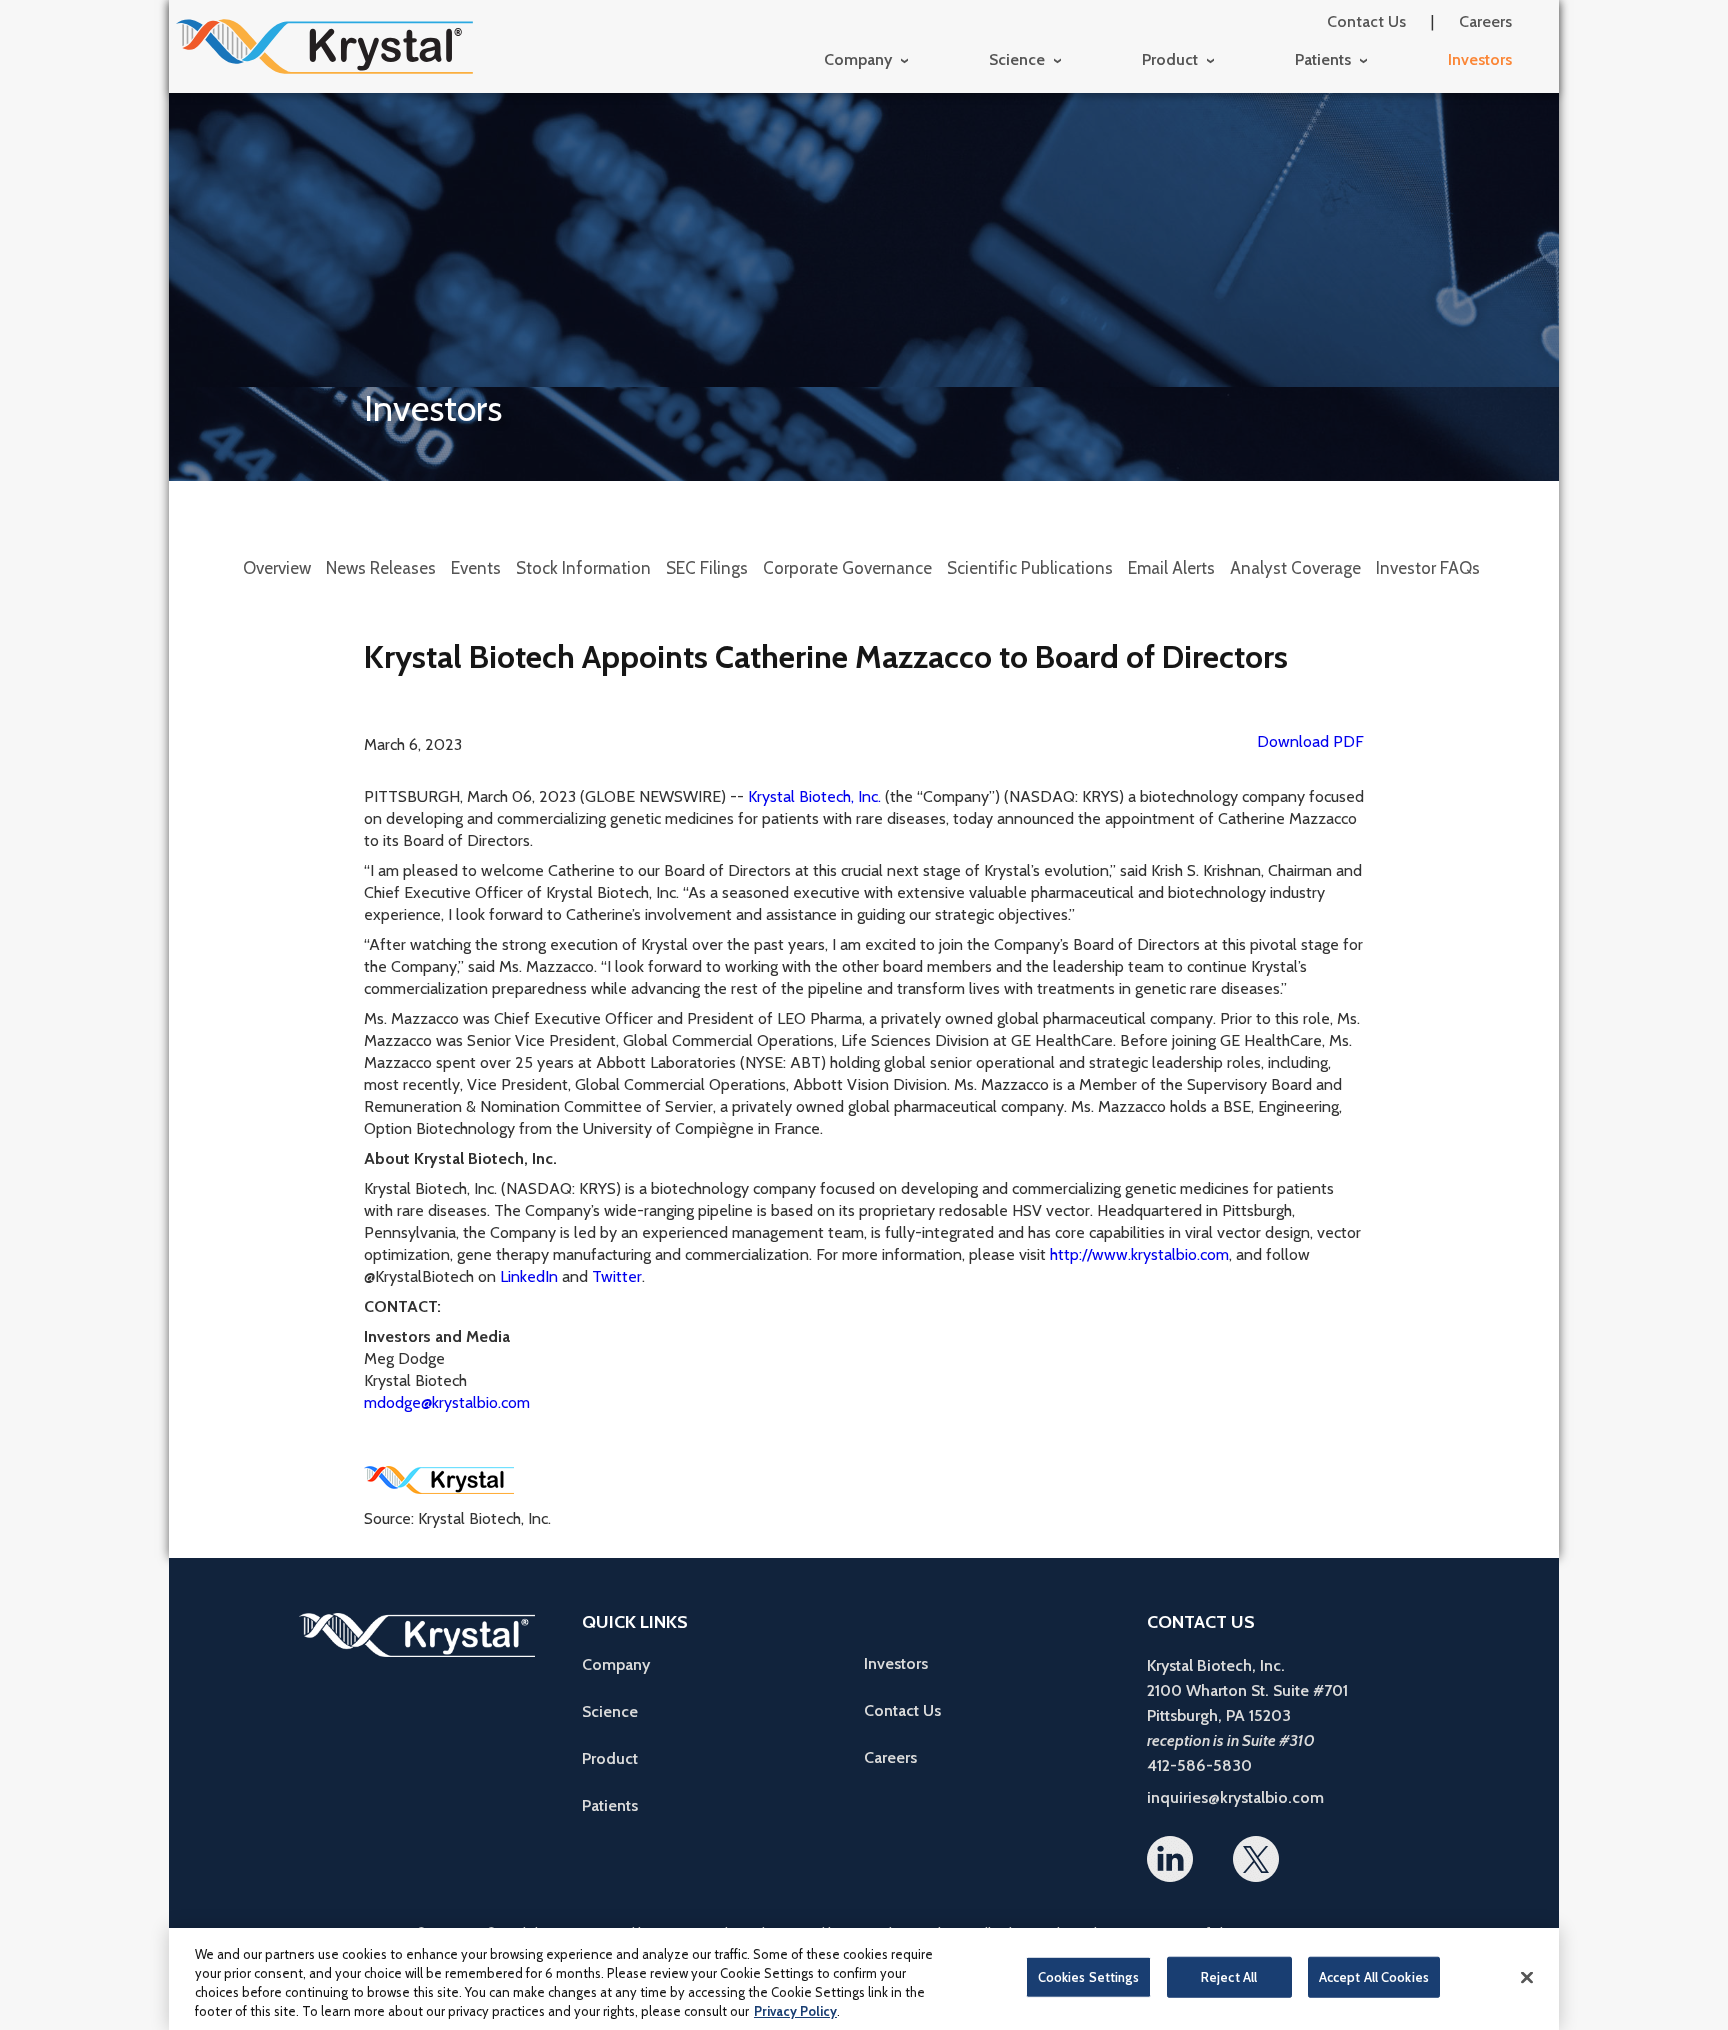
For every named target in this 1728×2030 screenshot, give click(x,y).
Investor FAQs (1428, 568)
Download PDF (1310, 741)
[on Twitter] (1256, 1859)
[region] (864, 1979)
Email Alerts (1171, 568)
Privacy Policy (795, 2011)
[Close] (1527, 1977)
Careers (1485, 21)
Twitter (617, 1276)
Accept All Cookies (1374, 1977)
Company (858, 59)
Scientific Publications (1030, 568)
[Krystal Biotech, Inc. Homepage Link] (324, 47)
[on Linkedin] (1170, 1859)
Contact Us (1366, 21)
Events (476, 568)
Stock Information (583, 568)
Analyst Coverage (1295, 568)
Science (1017, 59)
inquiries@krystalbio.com (1235, 1797)
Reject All (1229, 1977)
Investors (1480, 59)
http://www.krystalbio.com (1139, 1254)
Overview (277, 568)
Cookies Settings (1088, 1977)
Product (1170, 59)
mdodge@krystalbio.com (447, 1402)
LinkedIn (529, 1276)
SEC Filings (707, 568)
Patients (1323, 59)
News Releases (381, 568)
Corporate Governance (847, 568)
